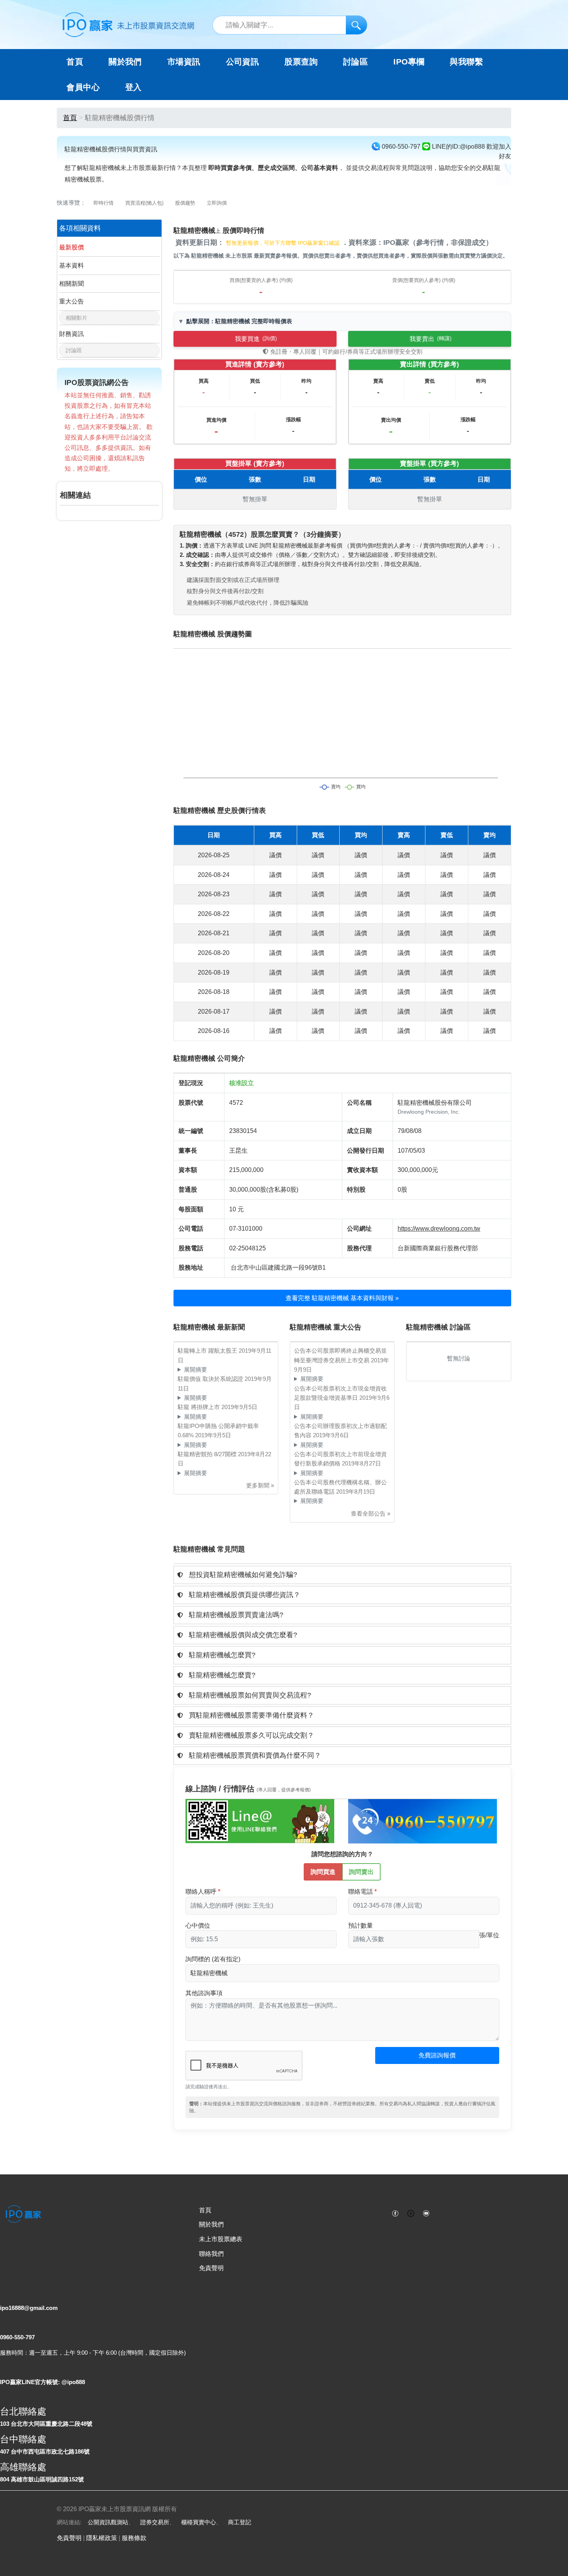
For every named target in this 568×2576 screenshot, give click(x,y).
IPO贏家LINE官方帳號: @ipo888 (43, 2382)
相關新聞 (71, 284)
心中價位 (198, 1926)
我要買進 (256, 339)
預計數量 (361, 1926)
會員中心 (83, 87)
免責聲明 (211, 2268)
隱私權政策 (102, 2538)
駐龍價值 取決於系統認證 (211, 1379)
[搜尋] (356, 25)
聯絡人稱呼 (201, 1892)
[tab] (342, 1575)
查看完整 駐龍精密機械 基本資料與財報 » (342, 1298)
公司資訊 (243, 62)
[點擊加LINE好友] (260, 1821)
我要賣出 (431, 339)
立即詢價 (217, 203)
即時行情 (104, 203)
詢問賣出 (361, 1872)
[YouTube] (426, 2213)
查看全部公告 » (371, 1514)
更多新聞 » (260, 1485)
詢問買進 (323, 1872)
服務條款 (134, 2538)
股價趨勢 (185, 203)
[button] (342, 1575)
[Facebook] (395, 2213)
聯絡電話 (361, 1892)
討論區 (355, 62)
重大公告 (71, 301)
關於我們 (211, 2224)
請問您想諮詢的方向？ (342, 1854)
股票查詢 (301, 62)
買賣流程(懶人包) (144, 203)
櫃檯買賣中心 (199, 2522)
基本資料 (71, 265)
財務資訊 (71, 334)
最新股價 (71, 247)
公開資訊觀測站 (108, 2522)
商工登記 (240, 2522)
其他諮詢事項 (204, 1993)
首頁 (75, 62)
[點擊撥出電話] (423, 1821)
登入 (133, 87)
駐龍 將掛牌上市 (200, 1407)
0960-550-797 (17, 2337)
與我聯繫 (466, 62)
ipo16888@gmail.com (29, 2308)
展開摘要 (196, 1369)
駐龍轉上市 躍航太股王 (208, 1351)
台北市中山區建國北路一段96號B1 (278, 1268)
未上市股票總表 (221, 2239)
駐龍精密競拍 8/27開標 (208, 1454)
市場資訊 (184, 62)
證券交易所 (155, 2522)
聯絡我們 (211, 2254)
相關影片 (77, 318)
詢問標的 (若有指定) (213, 1959)
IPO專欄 (409, 62)
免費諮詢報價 (437, 2055)
